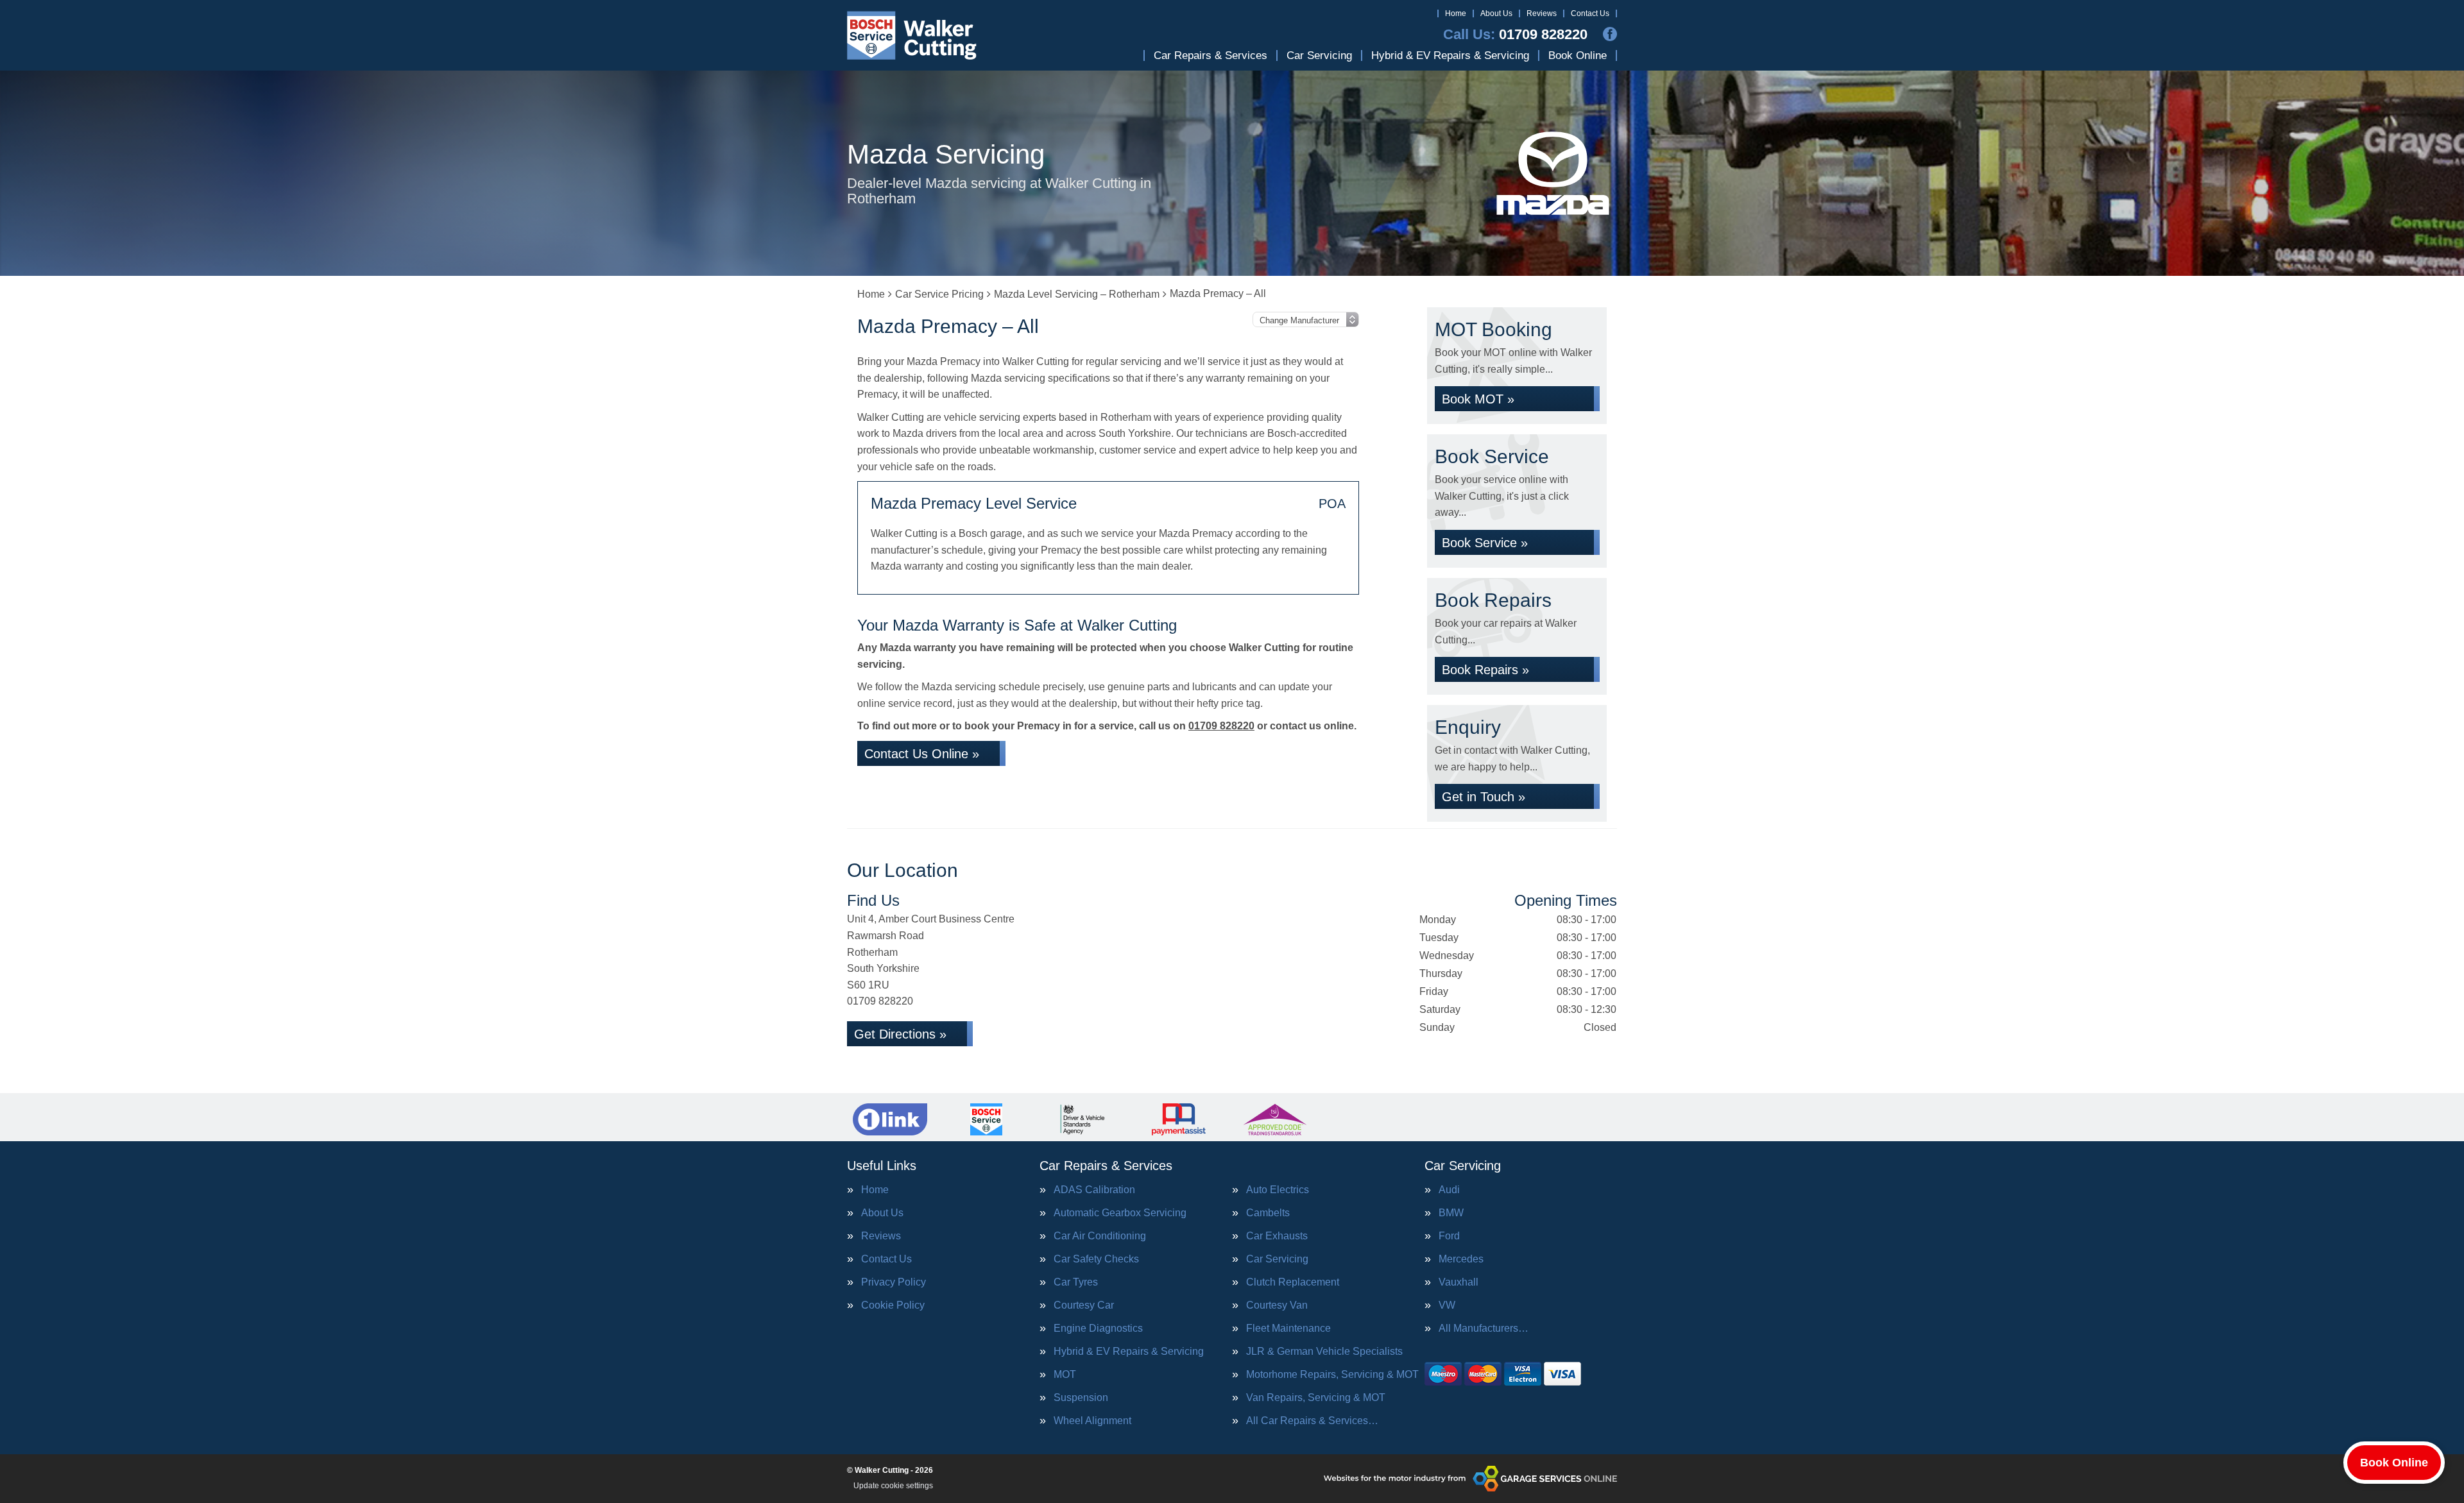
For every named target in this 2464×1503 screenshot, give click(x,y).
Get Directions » (900, 1034)
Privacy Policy (894, 1282)
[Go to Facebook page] (1610, 34)
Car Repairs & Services (1211, 55)
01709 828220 (1515, 35)
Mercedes (1461, 1259)
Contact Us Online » (922, 754)
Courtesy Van (1277, 1305)
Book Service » (1485, 543)
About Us (1496, 13)
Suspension (1081, 1398)
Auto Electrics (1278, 1190)
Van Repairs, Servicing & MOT (1316, 1398)
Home (1456, 13)
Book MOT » (1478, 399)
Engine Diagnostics (1098, 1329)
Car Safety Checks (1096, 1259)
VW (1447, 1305)
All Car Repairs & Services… (1312, 1421)
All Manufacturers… (1484, 1329)
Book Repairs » (1485, 670)
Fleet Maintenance (1288, 1329)
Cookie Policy (893, 1305)
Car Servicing (1319, 55)
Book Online (1578, 55)
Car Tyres (1076, 1282)
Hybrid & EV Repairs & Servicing (1450, 55)
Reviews (1542, 13)
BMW (1451, 1213)
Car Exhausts (1277, 1236)
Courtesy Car (1084, 1305)
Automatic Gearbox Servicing (1120, 1213)
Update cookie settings (893, 1486)
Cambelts (1268, 1213)
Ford (1449, 1236)
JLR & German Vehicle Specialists (1324, 1352)
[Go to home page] (912, 35)
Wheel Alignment (1092, 1421)
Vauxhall (1459, 1282)
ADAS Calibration (1094, 1190)
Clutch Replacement (1293, 1282)
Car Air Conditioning (1100, 1236)
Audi (1449, 1190)
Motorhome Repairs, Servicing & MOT (1332, 1375)
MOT (1065, 1375)
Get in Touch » (1484, 797)
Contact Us (1590, 13)
